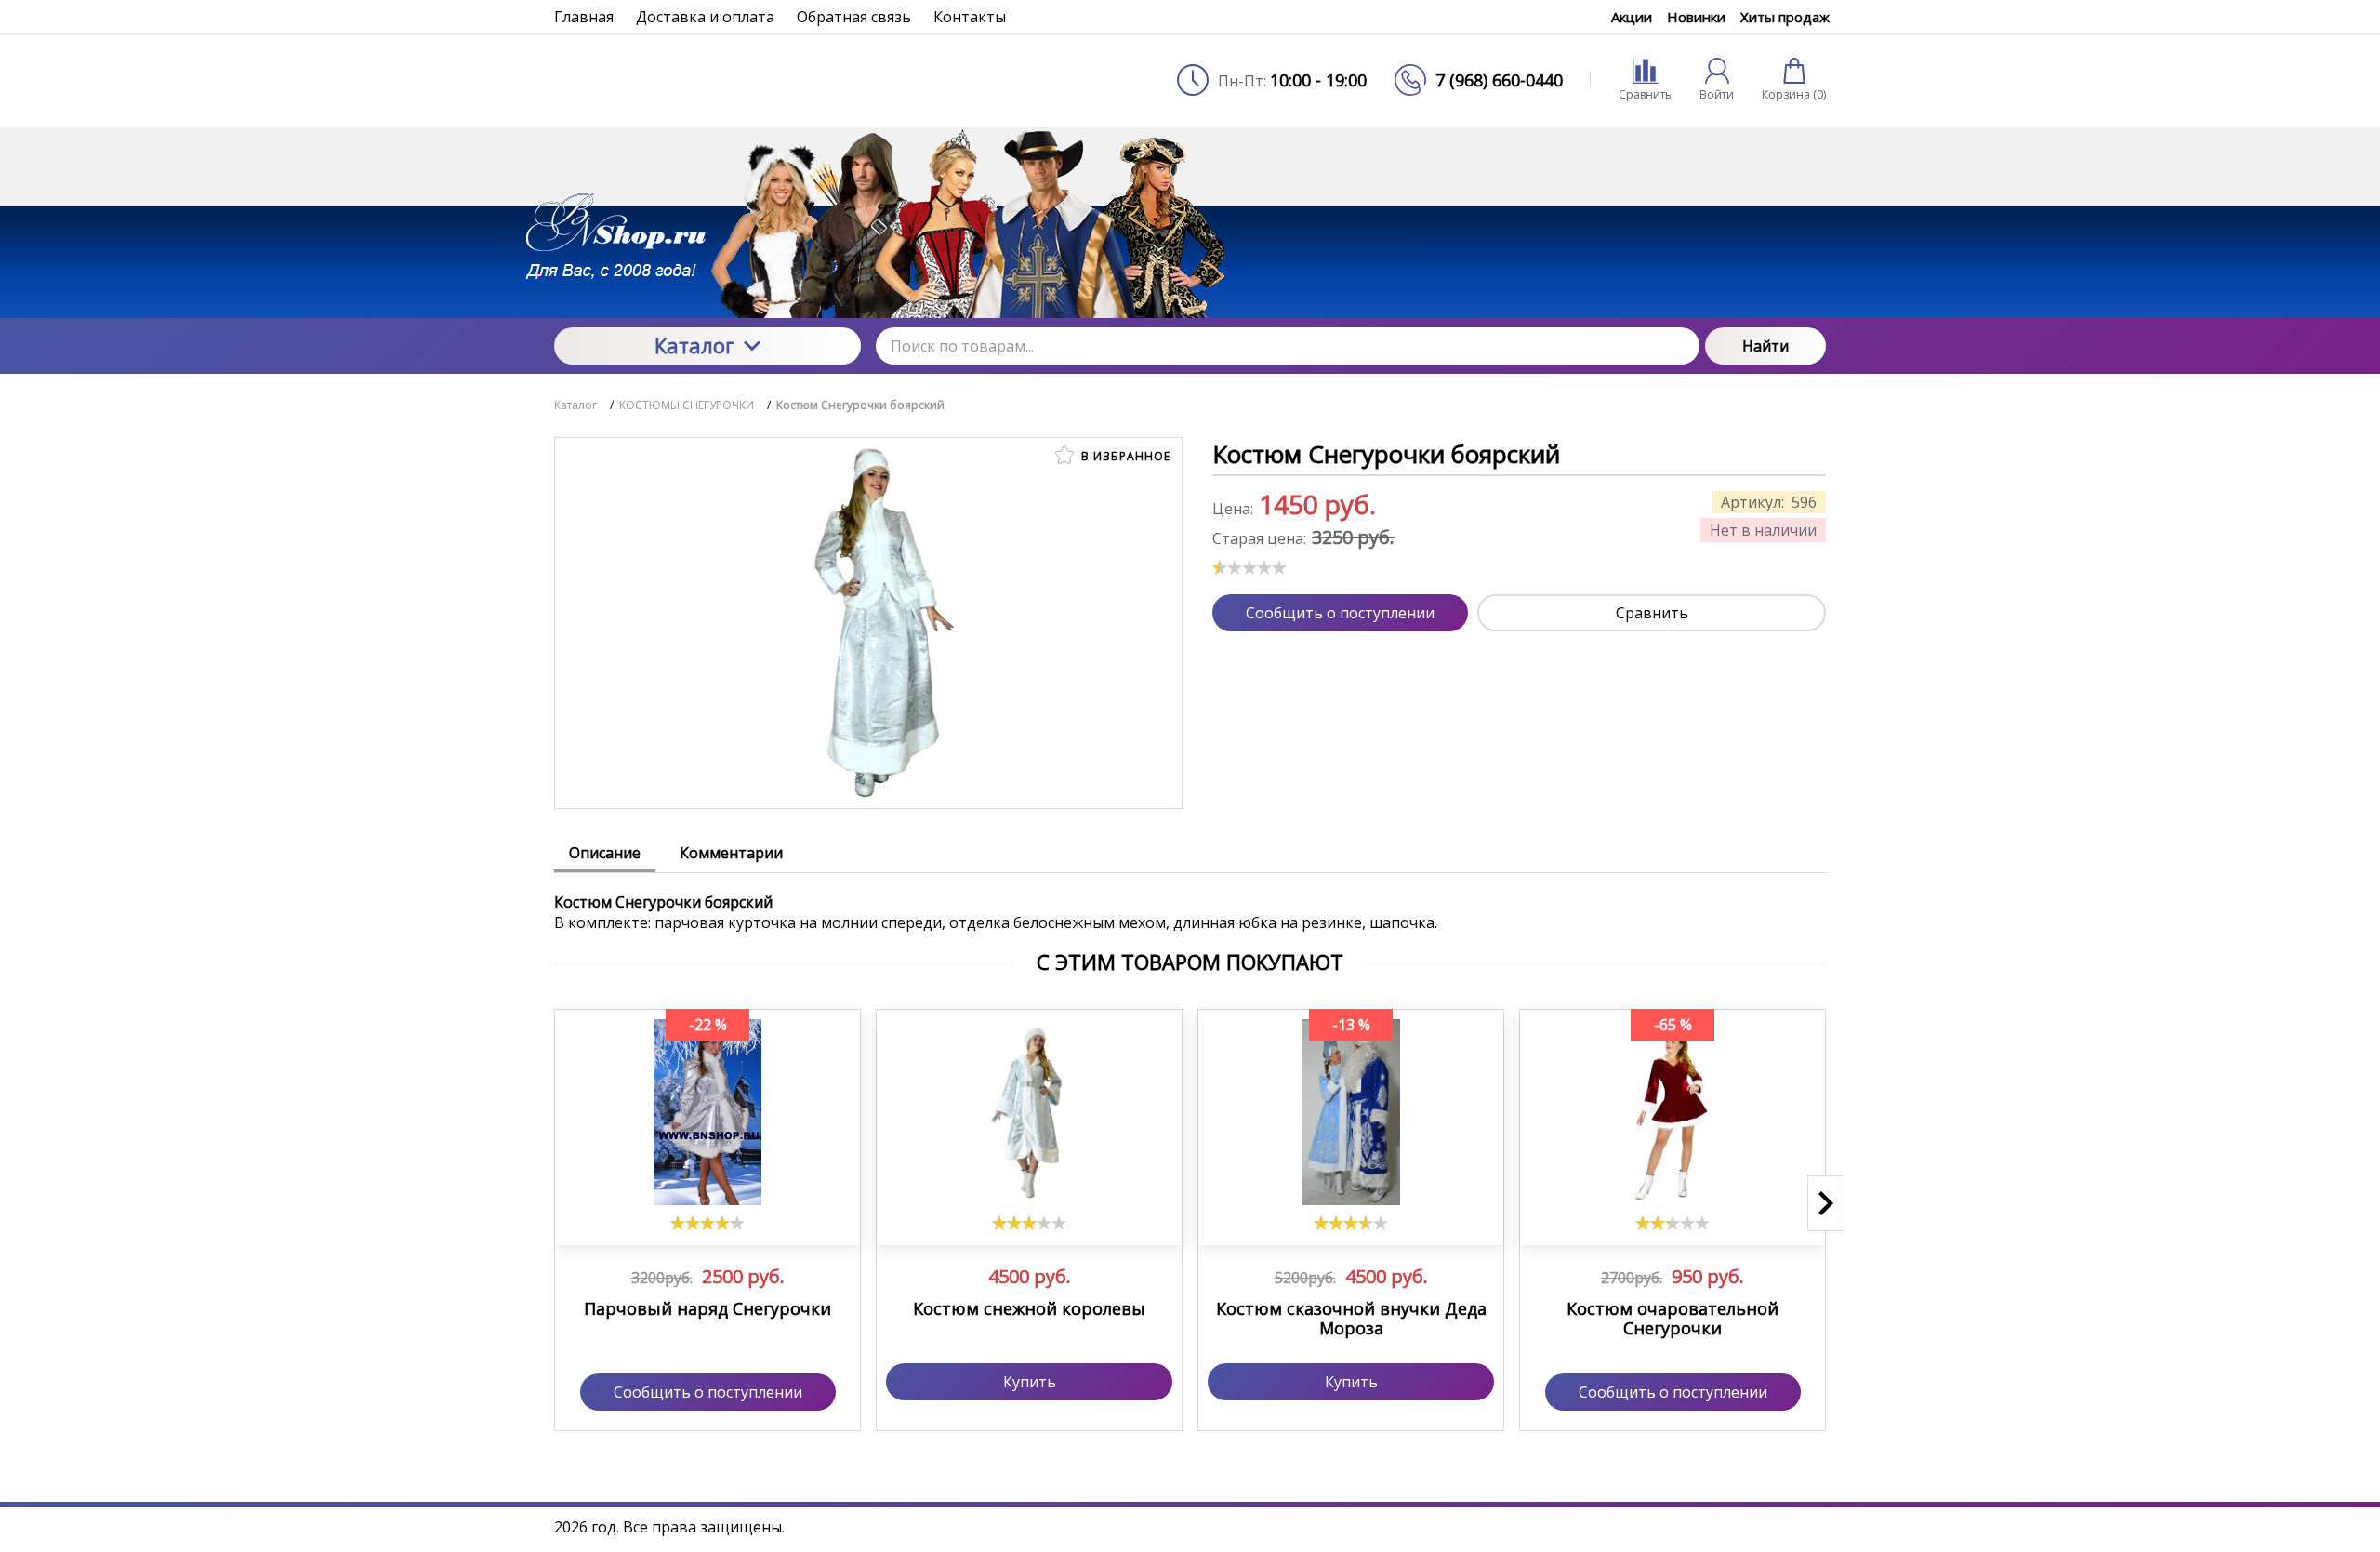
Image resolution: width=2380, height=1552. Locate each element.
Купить (1030, 1382)
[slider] (1249, 567)
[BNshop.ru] (707, 80)
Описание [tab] (605, 853)
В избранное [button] (1124, 456)
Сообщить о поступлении (1340, 613)
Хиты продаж (1785, 17)
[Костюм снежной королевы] (1029, 1112)
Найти (1765, 346)
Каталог (694, 345)
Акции (1632, 17)
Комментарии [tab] (731, 853)
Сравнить (1652, 613)
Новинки (1696, 17)
